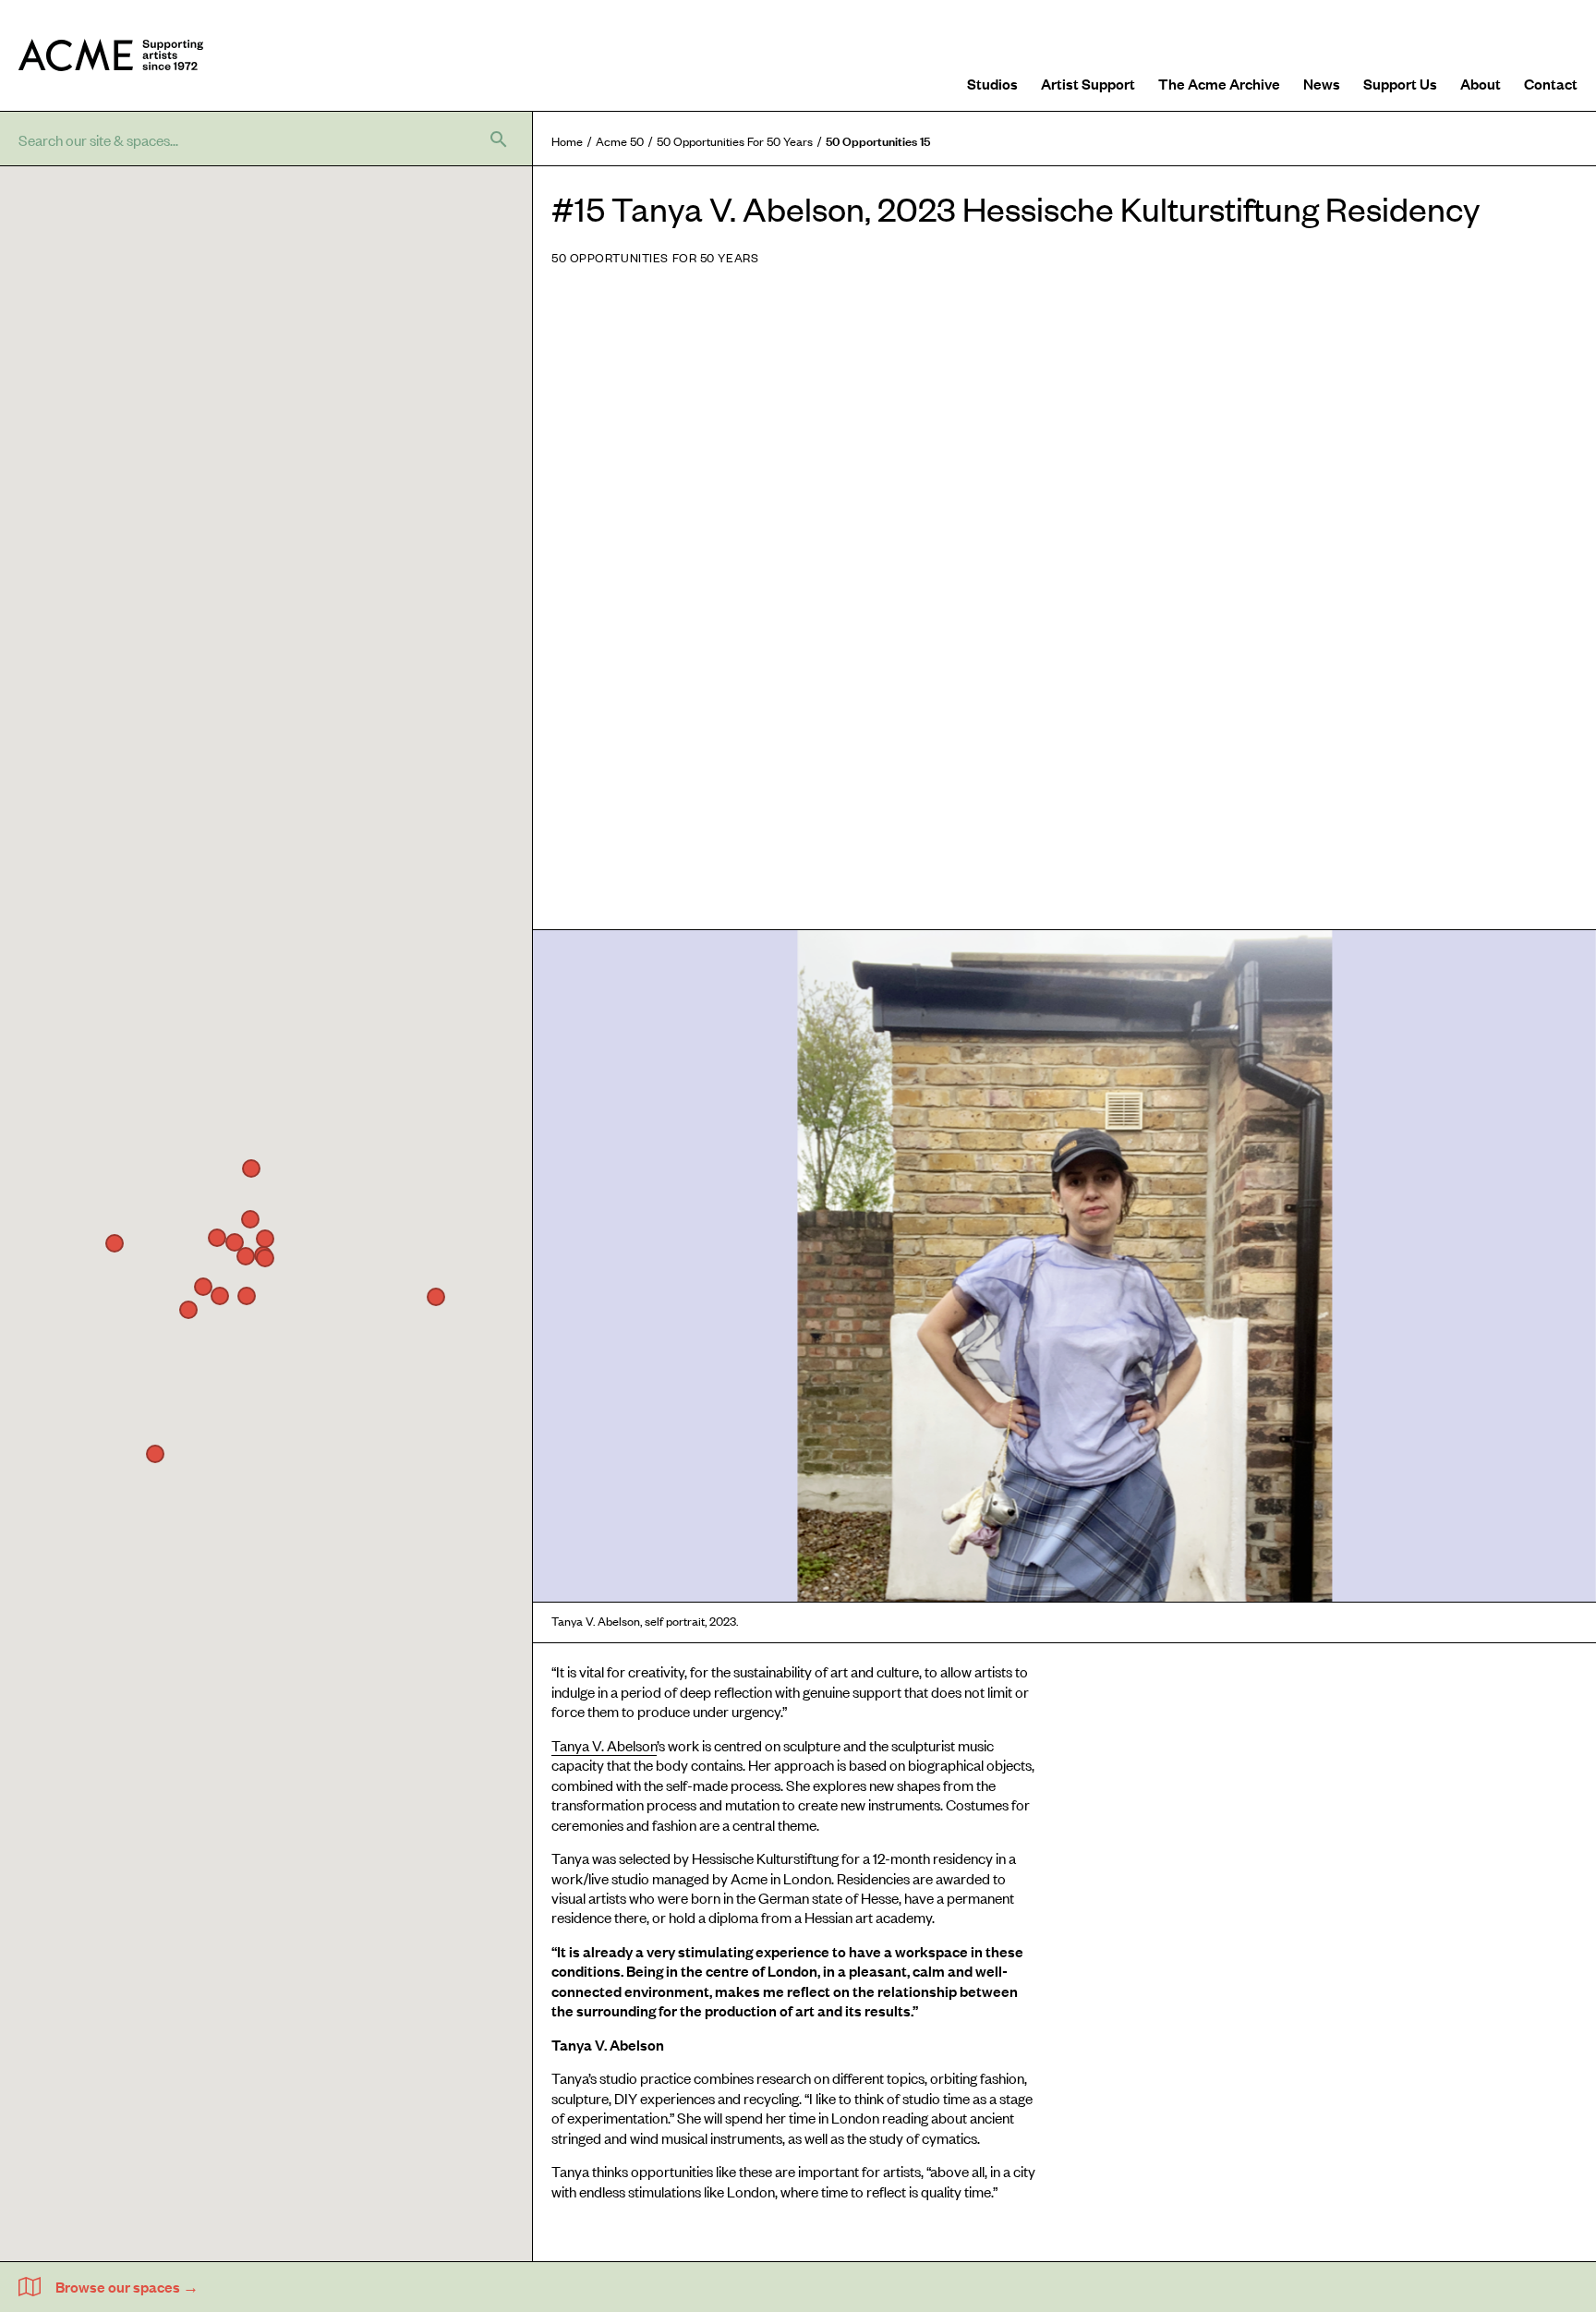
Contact (1551, 83)
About (1481, 83)
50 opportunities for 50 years (735, 141)
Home (567, 141)
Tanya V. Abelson (604, 1745)
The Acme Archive (1219, 83)
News (1322, 83)
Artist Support (1088, 83)
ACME (111, 55)
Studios (992, 83)
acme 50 (620, 141)
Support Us (1400, 83)
